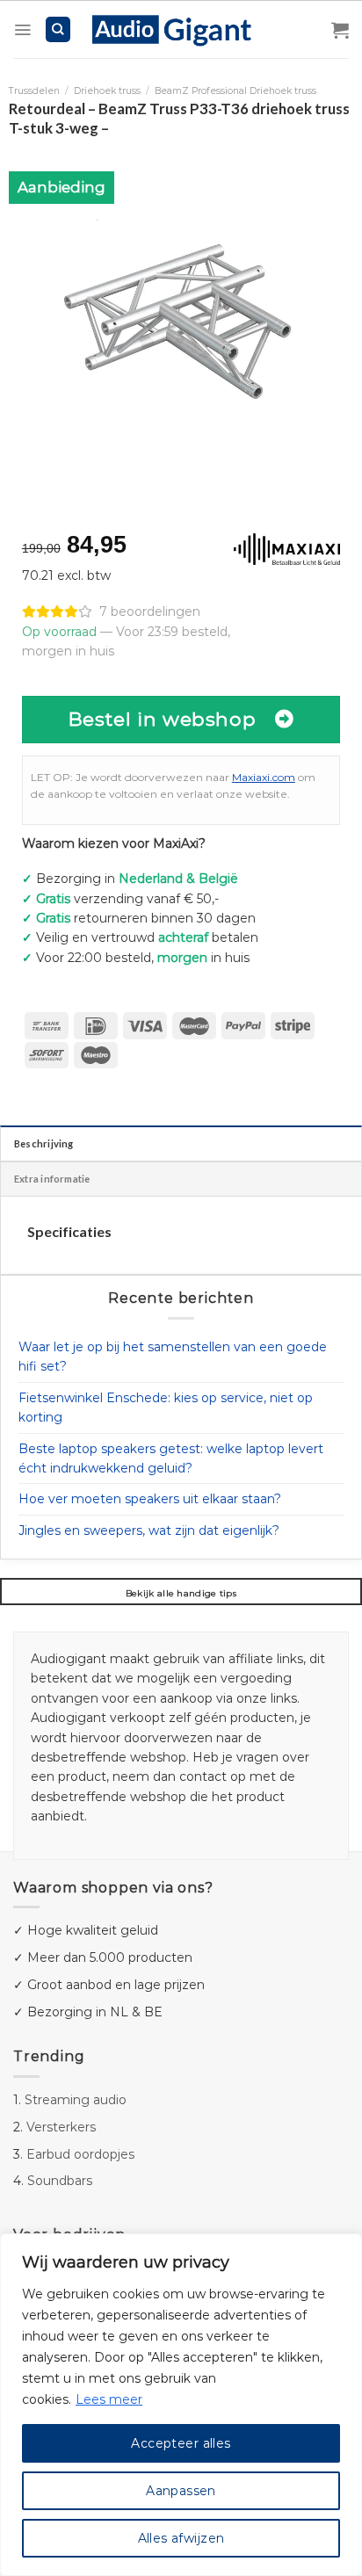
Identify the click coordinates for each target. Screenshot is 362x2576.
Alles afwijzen (181, 2538)
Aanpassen (181, 2491)
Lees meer (109, 2399)
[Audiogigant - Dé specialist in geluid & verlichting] (181, 29)
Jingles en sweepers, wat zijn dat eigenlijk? (149, 1530)
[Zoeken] (58, 29)
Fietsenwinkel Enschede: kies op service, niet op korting (166, 1407)
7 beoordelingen (150, 611)
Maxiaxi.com (264, 777)
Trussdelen (34, 91)
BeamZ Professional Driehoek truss (235, 91)
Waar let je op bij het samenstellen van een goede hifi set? (173, 1357)
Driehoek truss (107, 91)
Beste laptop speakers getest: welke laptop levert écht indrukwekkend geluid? (171, 1458)
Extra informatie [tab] (52, 1179)
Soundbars (60, 2181)
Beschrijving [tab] (44, 1143)
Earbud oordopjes (80, 2154)
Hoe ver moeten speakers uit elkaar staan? (150, 1499)
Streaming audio (76, 2100)
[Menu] (22, 30)
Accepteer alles (181, 2443)
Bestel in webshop (163, 719)
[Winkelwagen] (340, 30)
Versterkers (61, 2127)
